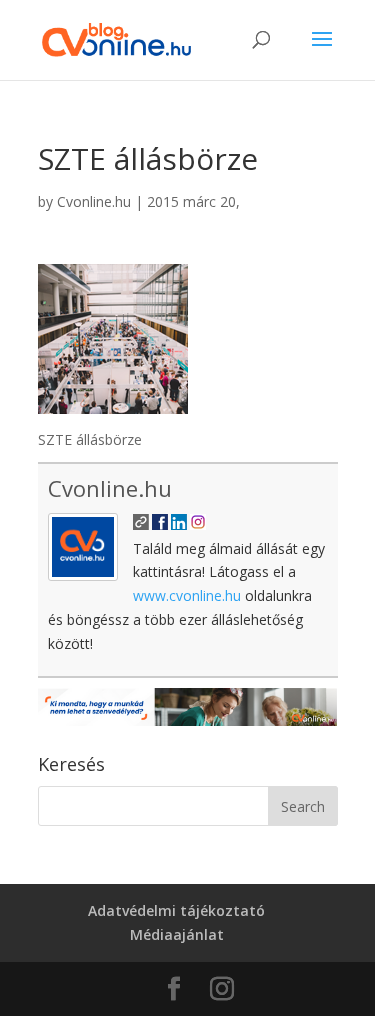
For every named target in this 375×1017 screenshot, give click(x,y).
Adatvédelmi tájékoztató (176, 910)
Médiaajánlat (177, 934)
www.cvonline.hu (187, 595)
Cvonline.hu (94, 201)
